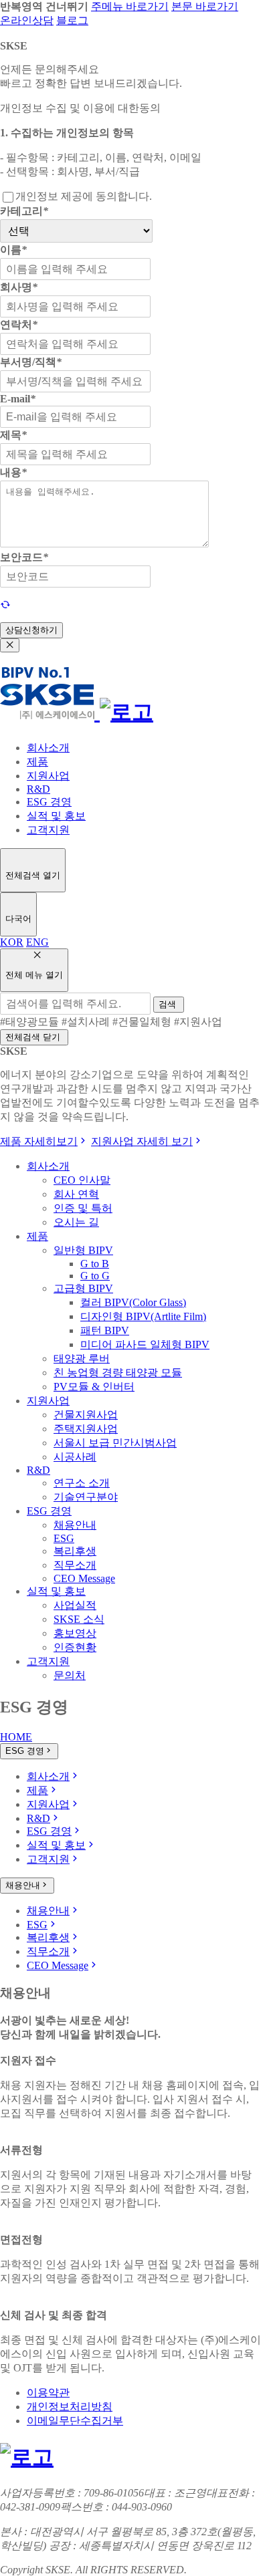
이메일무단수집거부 (75, 2421)
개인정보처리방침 (70, 2407)
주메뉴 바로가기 (130, 6)
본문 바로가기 (205, 6)
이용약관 (48, 2393)
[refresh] (5, 605)
